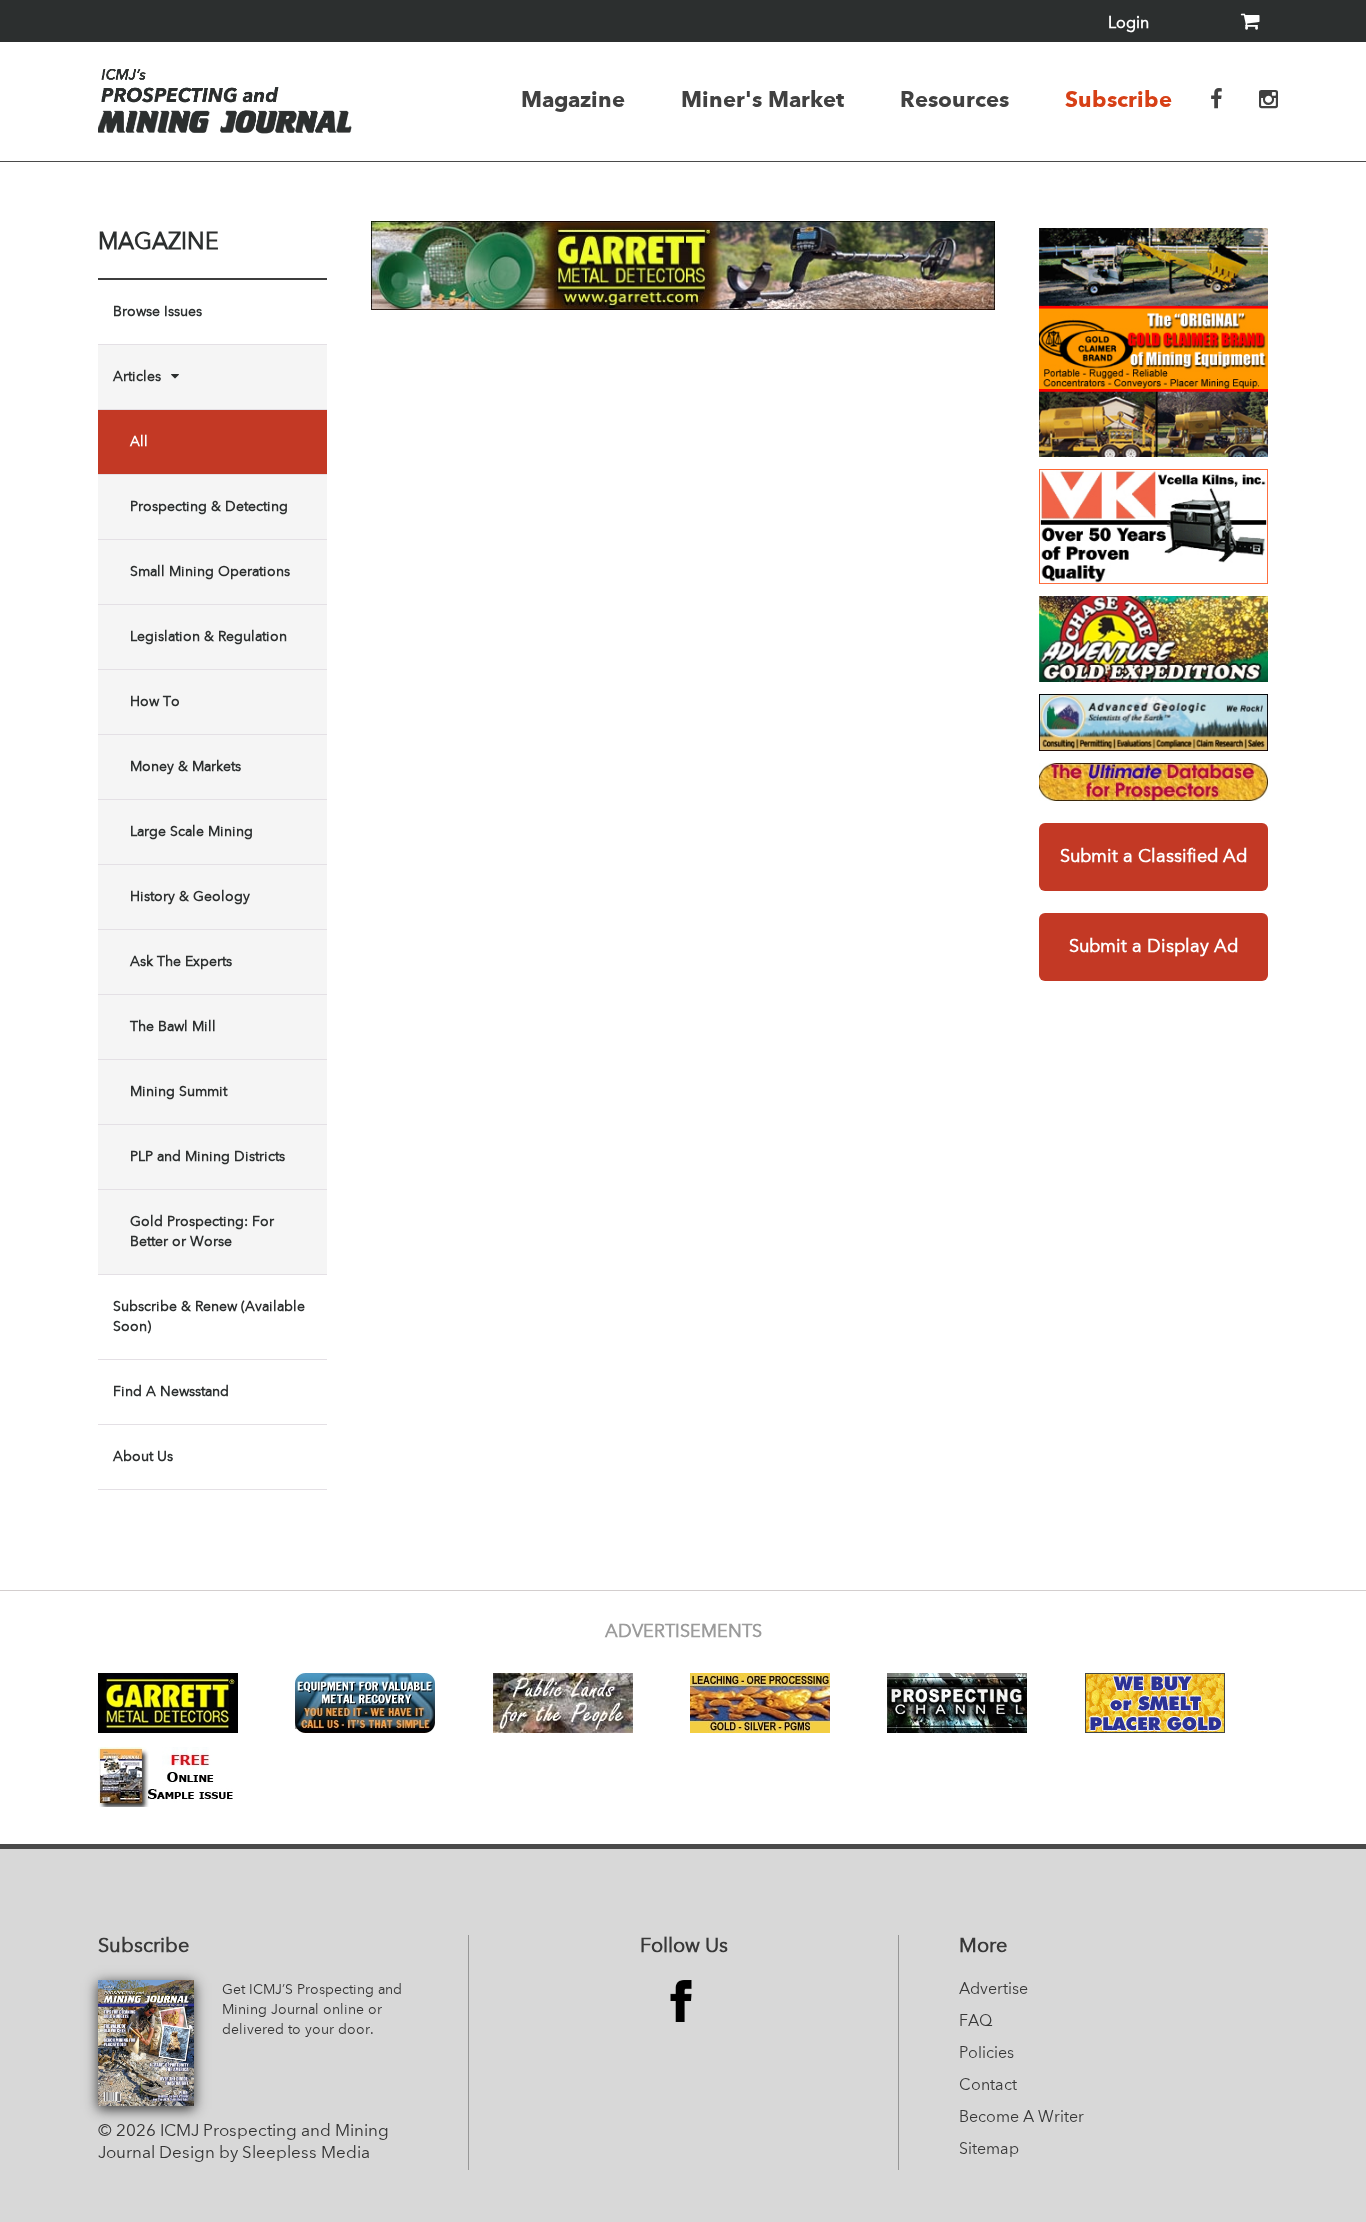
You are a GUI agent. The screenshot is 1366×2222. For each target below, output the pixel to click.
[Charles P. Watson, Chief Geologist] (1153, 722)
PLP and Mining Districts (207, 1157)
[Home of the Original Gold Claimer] (1153, 342)
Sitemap (989, 2150)
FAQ (975, 2022)
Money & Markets (185, 767)
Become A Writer (1021, 2118)
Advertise (993, 1990)
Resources (954, 99)
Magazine (573, 99)
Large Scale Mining (191, 832)
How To (155, 702)
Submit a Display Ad (1153, 947)
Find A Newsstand (171, 1392)
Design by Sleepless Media (264, 2153)
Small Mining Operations (210, 572)
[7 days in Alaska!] (1153, 639)
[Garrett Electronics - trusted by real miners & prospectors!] (683, 265)
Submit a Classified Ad (1153, 857)
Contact (988, 2086)
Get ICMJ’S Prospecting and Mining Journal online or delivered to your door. (312, 2010)
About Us (143, 1457)
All (139, 442)
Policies (986, 2054)
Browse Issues (157, 312)
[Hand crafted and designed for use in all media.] (1153, 526)
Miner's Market (762, 99)
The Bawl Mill (173, 1027)
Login (1128, 24)
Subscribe (1118, 99)
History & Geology (190, 897)
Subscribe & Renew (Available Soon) (209, 1317)
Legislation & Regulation (208, 637)
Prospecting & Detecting (209, 507)
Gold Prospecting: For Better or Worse (202, 1232)
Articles (137, 377)
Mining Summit (178, 1092)
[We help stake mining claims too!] (1153, 782)
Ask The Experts (181, 962)
